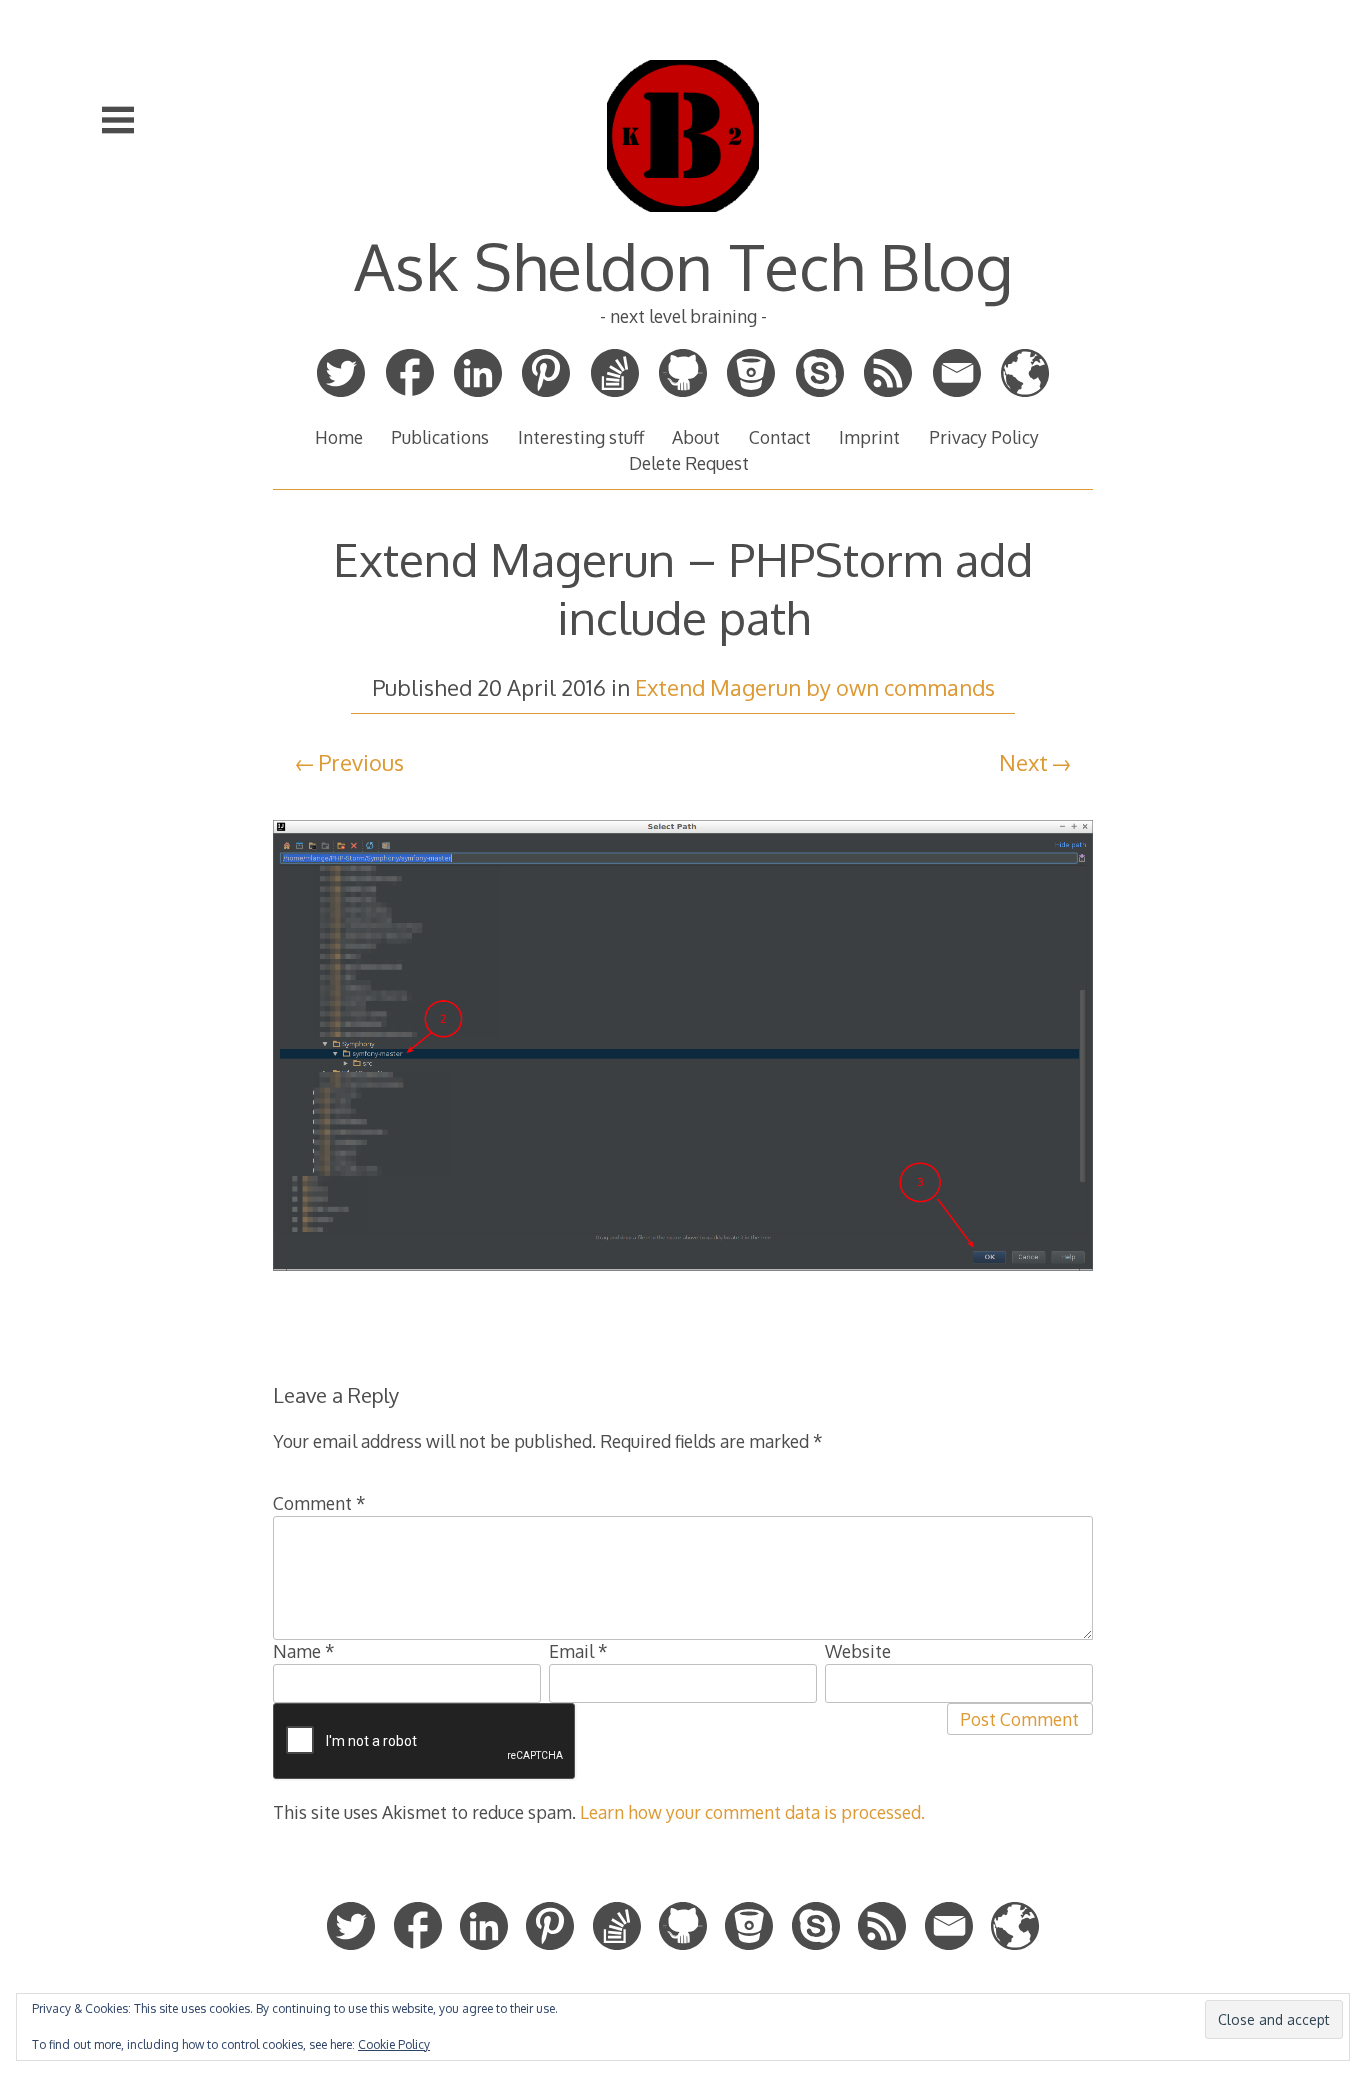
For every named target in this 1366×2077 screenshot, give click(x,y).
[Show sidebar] (118, 120)
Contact (780, 437)
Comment (319, 1503)
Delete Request (689, 463)
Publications (440, 437)
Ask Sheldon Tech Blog (683, 265)
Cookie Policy (394, 2044)
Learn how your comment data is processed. (752, 1812)
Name (304, 1651)
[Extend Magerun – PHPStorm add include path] (683, 1285)
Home (339, 437)
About (696, 437)
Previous (361, 762)
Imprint (869, 437)
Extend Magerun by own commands (815, 687)
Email (578, 1651)
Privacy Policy (984, 437)
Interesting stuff (581, 437)
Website (858, 1651)
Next (1023, 762)
